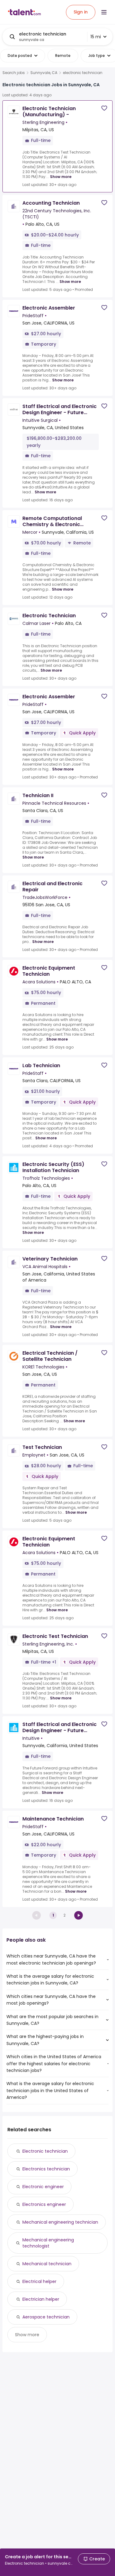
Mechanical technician (47, 2264)
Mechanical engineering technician (60, 2222)
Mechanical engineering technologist (48, 2243)
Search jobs (14, 73)
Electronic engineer (43, 2187)
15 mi (96, 37)
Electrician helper (41, 2299)
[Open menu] (104, 12)
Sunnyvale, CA (44, 73)
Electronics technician (46, 2169)
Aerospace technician (46, 2317)
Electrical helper (39, 2281)
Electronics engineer (44, 2204)
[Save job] (104, 108)
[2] (79, 1915)
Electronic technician (45, 2151)
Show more (61, 177)
